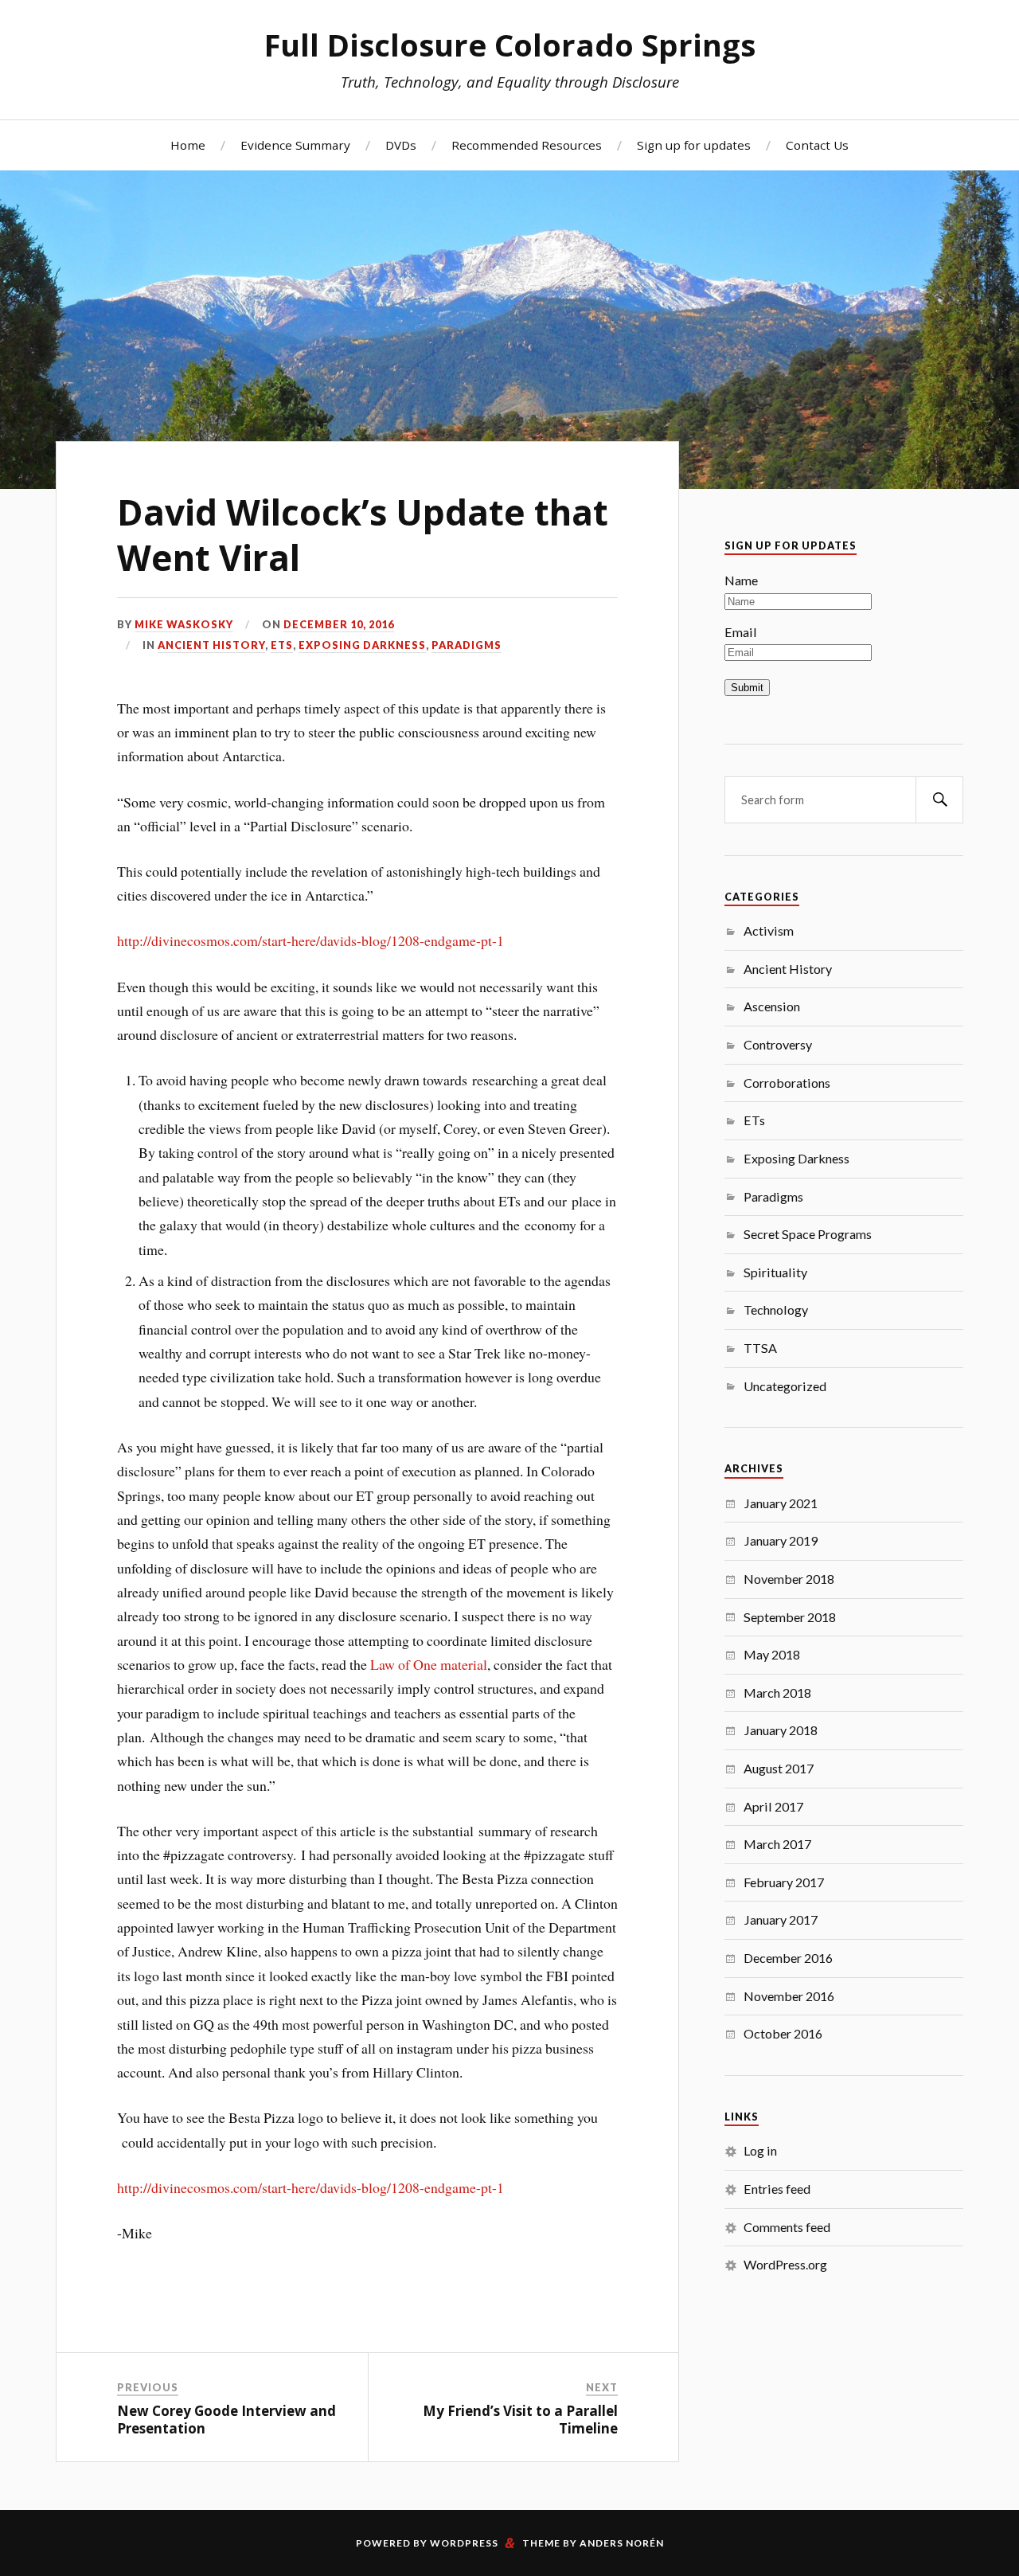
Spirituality (775, 1272)
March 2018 (777, 1693)
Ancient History (211, 645)
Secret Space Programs (808, 1234)
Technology (776, 1309)
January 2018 (781, 1730)
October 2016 (783, 2033)
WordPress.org (785, 2264)
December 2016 (788, 1958)
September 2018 (790, 1617)
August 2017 (779, 1768)
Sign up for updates (694, 145)
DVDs (401, 145)
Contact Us (817, 145)
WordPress (464, 2543)
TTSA (760, 1348)
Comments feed (787, 2227)
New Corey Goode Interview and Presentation (226, 2420)
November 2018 (789, 1579)
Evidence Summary (295, 145)
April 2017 (773, 1806)
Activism (769, 930)
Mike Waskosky (184, 624)
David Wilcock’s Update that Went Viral (363, 535)
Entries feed (777, 2189)
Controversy (778, 1044)
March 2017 (777, 1844)
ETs (282, 645)
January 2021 (781, 1503)
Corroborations (787, 1083)
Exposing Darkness (362, 645)
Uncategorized (785, 1386)
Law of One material (429, 1664)
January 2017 (781, 1919)
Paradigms (467, 645)
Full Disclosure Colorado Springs (510, 45)
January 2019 (781, 1540)
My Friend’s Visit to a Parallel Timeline (520, 2420)
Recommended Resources (527, 145)
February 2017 (784, 1882)
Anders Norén (622, 2543)
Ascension (772, 1006)
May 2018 (772, 1654)
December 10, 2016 (339, 624)
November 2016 (789, 1996)
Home (188, 145)
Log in (760, 2150)
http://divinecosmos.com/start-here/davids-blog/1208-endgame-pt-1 (310, 940)
